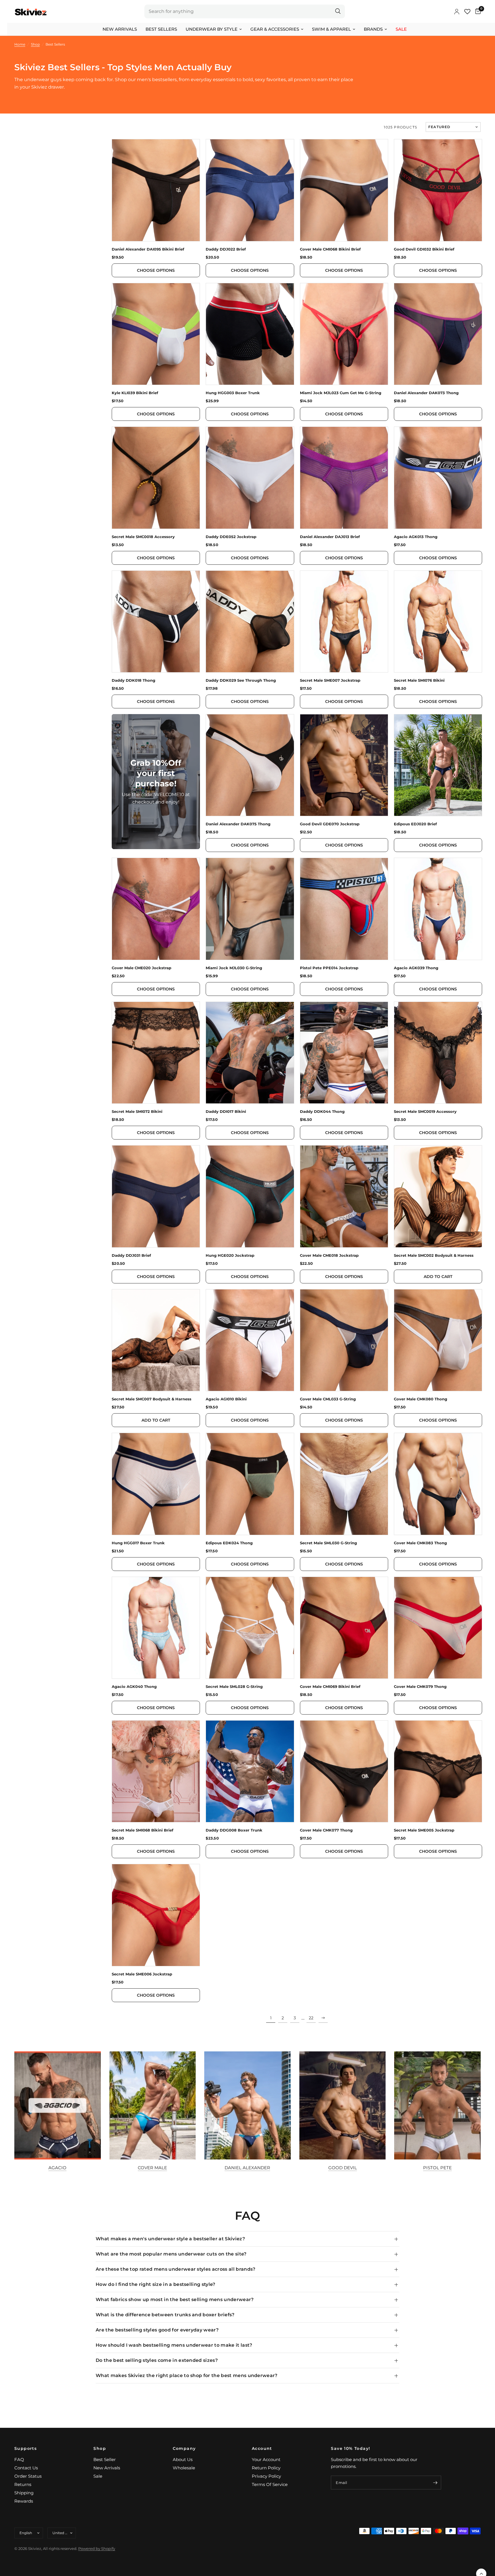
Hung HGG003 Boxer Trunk (233, 393)
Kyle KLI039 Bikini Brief (135, 393)
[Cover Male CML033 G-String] (344, 1340)
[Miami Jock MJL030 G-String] (250, 909)
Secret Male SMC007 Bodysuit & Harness (152, 1399)
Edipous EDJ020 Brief (415, 824)
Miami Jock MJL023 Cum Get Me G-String (341, 393)
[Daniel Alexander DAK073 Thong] (438, 334)
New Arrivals (120, 29)
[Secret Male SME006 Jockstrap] (156, 1915)
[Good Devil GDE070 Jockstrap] (344, 765)
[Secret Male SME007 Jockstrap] (344, 621)
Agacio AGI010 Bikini (226, 1399)
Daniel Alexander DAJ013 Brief (330, 537)
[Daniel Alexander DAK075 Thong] (250, 765)
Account (262, 2448)
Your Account (266, 2459)
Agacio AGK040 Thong (134, 1687)
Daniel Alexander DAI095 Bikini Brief (148, 249)
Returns (23, 2484)
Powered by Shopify (97, 2548)
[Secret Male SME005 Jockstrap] (438, 1771)
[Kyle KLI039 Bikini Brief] (156, 334)
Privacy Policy (266, 2476)
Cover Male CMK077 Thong (326, 1830)
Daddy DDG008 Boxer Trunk (234, 1830)
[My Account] (457, 11)
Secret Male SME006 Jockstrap (142, 1974)
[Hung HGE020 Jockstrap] (250, 1196)
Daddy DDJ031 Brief (131, 1255)
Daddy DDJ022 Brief (226, 249)
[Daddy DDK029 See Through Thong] (250, 621)
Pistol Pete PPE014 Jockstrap (329, 968)
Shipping (24, 2493)
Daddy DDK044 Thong (322, 1112)
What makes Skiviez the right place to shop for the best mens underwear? (187, 2375)
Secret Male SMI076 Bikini (419, 680)
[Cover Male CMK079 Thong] (438, 1628)
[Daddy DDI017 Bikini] (250, 1053)
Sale (401, 29)
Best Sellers (161, 29)
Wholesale (184, 2468)
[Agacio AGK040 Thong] (156, 1628)
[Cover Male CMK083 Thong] (438, 1484)
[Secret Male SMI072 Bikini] (156, 1053)
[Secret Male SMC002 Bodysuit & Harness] (438, 1196)
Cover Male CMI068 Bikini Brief (330, 249)
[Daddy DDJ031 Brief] (156, 1196)
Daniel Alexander (247, 2168)
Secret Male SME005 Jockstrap (424, 1830)
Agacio (57, 2168)
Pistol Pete (437, 2168)
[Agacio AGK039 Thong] (438, 909)
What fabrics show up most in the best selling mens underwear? (175, 2300)
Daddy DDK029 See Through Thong (241, 680)
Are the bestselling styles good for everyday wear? (157, 2330)
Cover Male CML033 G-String (328, 1399)
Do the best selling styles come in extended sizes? (157, 2360)
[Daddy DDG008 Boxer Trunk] (250, 1771)
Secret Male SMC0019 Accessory (425, 1112)
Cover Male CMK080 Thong (421, 1399)
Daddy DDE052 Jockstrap (231, 537)
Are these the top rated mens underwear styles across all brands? (175, 2269)
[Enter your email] (435, 2483)
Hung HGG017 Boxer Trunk (138, 1543)
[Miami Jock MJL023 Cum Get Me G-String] (344, 334)
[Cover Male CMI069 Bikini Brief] (344, 1628)
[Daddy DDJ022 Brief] (250, 190)
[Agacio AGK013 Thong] (438, 478)
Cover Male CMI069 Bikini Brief (330, 1687)
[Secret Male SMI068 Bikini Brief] (156, 1771)
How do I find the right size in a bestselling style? (156, 2284)
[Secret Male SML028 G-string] (250, 1628)
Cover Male (152, 2168)
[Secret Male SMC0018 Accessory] (156, 478)
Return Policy (266, 2468)
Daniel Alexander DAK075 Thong (238, 824)
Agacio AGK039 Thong (416, 968)
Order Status (28, 2476)
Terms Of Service (270, 2484)
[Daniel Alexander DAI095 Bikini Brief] (156, 190)
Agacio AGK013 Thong (416, 537)
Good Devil (343, 2168)
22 (311, 2018)
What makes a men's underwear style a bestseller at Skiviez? (170, 2239)
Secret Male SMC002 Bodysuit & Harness (434, 1255)
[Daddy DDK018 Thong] (156, 621)
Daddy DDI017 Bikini (226, 1112)
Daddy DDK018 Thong (133, 680)
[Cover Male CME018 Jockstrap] (344, 1196)
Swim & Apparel (331, 29)
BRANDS (373, 29)
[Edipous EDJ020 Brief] (438, 765)
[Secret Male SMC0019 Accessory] (438, 1053)
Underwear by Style (212, 29)
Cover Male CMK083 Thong (420, 1543)
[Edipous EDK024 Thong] (250, 1484)
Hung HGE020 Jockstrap (230, 1255)
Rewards (24, 2501)
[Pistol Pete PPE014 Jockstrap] (344, 909)
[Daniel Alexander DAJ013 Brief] (344, 478)
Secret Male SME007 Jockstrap (330, 680)
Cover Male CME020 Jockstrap (142, 968)
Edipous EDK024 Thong (229, 1543)
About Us (183, 2459)
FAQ (19, 2459)
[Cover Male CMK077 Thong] (344, 1771)
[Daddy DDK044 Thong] (344, 1053)
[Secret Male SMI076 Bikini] (438, 621)
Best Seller (105, 2459)
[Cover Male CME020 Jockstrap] (156, 909)
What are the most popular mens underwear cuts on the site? (171, 2254)
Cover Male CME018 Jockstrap (329, 1255)
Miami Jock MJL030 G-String (234, 968)
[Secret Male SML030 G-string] (344, 1484)
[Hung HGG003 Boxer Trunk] (250, 334)
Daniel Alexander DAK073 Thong (426, 393)
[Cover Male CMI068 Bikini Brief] (344, 190)
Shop (100, 2448)
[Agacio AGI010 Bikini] (250, 1340)
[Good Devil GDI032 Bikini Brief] (438, 190)
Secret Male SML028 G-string (234, 1687)
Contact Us (26, 2468)
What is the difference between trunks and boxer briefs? (165, 2315)
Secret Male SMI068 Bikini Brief (143, 1830)
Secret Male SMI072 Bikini (137, 1112)
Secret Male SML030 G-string (328, 1543)
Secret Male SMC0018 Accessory (143, 537)
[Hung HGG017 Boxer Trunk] (156, 1484)
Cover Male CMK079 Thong (420, 1687)
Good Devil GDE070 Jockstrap (330, 824)
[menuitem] (120, 29)
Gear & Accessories (275, 29)
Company (184, 2448)
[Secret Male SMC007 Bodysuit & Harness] (156, 1340)
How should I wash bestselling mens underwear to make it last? (174, 2345)
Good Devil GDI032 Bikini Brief (424, 249)
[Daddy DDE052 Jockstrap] (250, 478)
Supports (25, 2448)
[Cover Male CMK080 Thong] (438, 1340)
